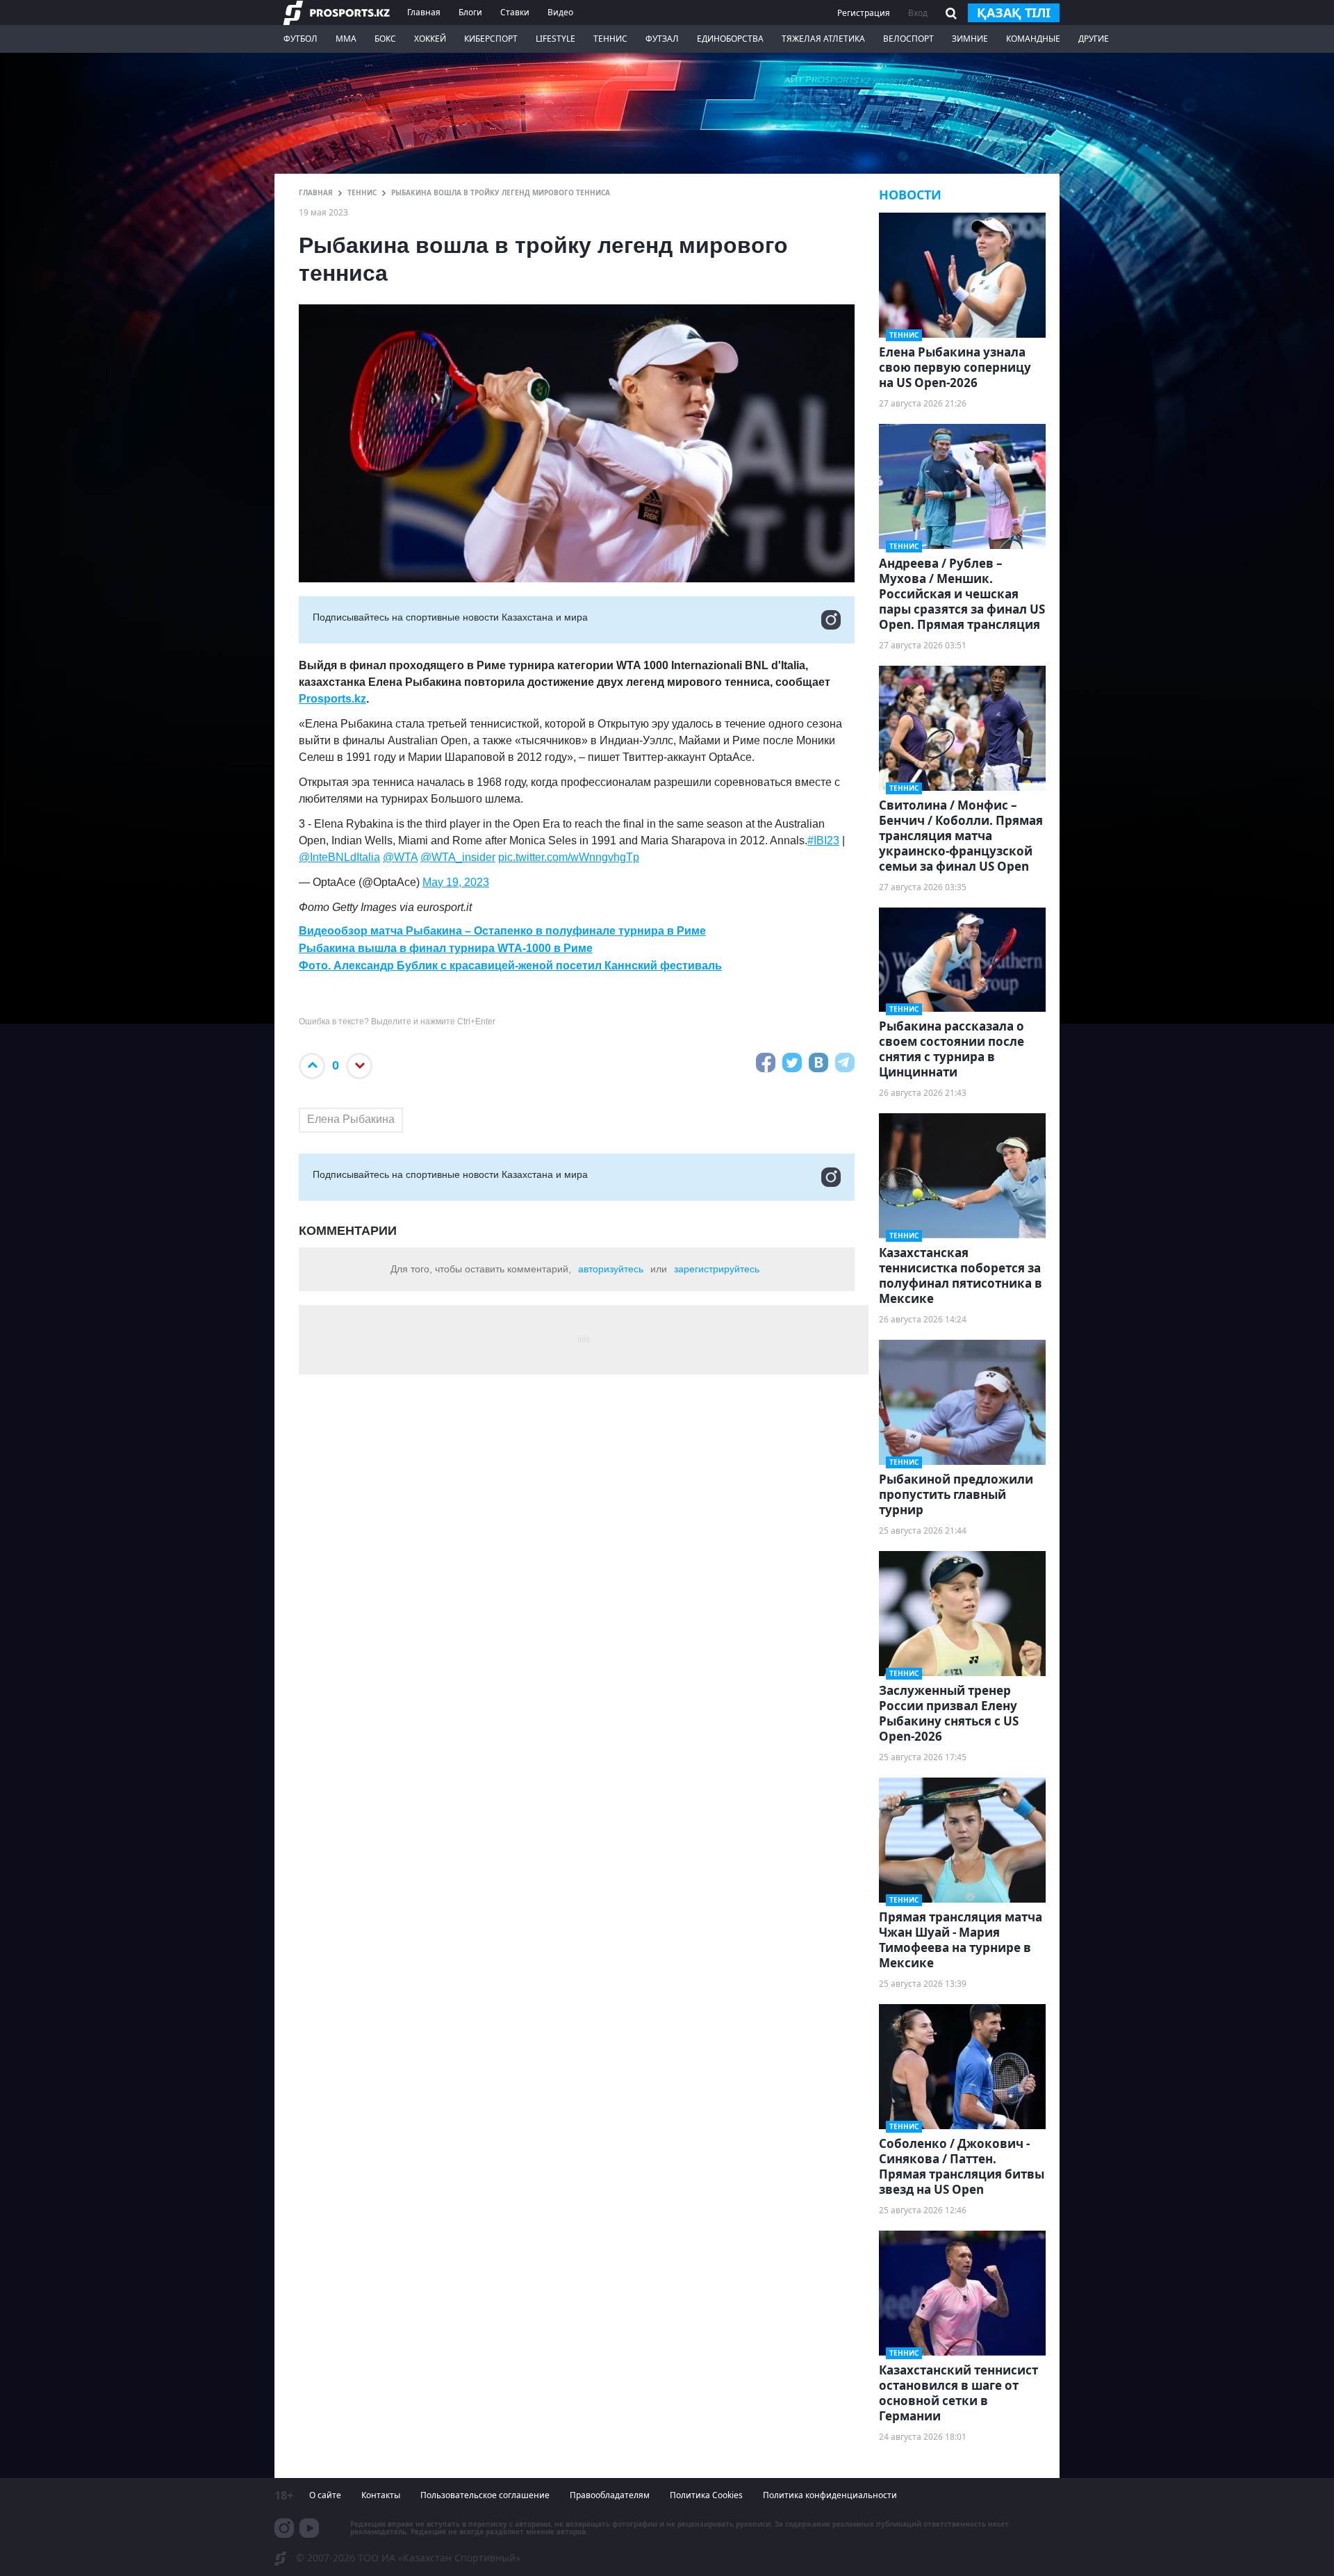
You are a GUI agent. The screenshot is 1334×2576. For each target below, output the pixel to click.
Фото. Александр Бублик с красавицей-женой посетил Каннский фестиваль (510, 966)
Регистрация (864, 13)
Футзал (662, 39)
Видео (560, 12)
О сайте (325, 2495)
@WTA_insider (458, 857)
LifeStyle (555, 39)
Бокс (385, 39)
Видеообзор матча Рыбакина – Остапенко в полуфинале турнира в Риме (502, 931)
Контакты (381, 2495)
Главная (424, 12)
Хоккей (430, 39)
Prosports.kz (332, 699)
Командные (1033, 39)
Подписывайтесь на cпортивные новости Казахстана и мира (450, 617)
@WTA (400, 857)
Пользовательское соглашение (485, 2495)
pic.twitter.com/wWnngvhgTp (569, 857)
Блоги (470, 12)
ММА (346, 39)
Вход (918, 13)
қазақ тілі (1014, 13)
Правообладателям (610, 2495)
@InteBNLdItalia (339, 857)
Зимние (970, 39)
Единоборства (730, 39)
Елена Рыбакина (351, 1119)
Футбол (300, 39)
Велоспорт (908, 39)
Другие (1094, 39)
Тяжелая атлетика (823, 39)
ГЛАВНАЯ (316, 192)
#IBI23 (823, 840)
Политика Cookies (706, 2495)
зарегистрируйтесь (717, 1269)
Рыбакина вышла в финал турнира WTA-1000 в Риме (446, 948)
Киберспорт (491, 39)
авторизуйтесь (611, 1269)
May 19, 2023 (456, 882)
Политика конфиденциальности (830, 2495)
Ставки (515, 12)
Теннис (610, 39)
